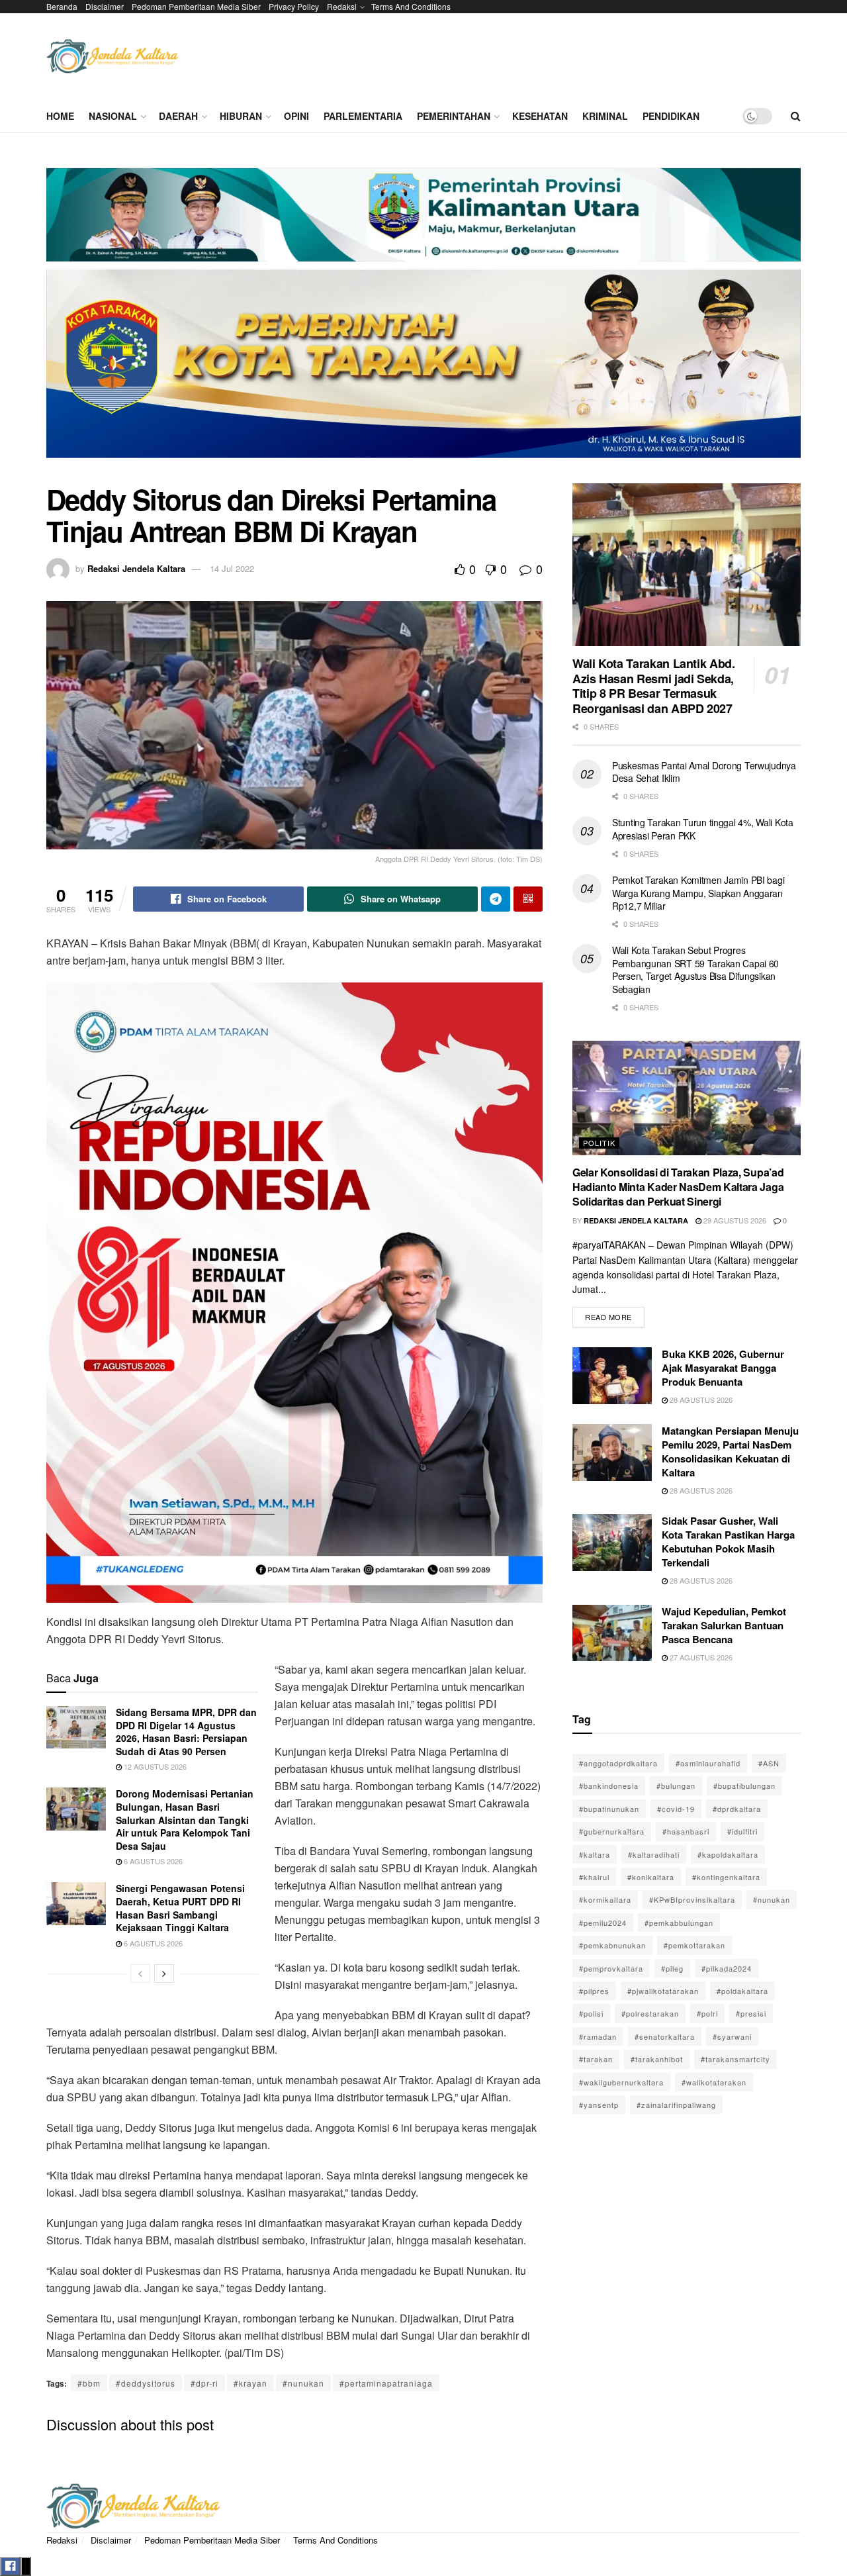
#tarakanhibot (657, 2059)
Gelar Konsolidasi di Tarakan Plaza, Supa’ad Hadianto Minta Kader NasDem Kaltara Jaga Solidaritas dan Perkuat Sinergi (678, 1187)
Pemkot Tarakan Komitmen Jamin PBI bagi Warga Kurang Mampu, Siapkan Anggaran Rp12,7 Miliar (698, 893)
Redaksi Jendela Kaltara (136, 568)
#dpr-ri (204, 2383)
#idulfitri (742, 1831)
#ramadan (598, 2036)
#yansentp (599, 2105)
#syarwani (732, 2036)
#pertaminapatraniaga (386, 2383)
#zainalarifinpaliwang (676, 2105)
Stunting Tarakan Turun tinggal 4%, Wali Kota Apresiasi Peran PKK (703, 829)
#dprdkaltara (737, 1809)
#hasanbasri (686, 1831)
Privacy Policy (294, 6)
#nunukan (303, 2383)
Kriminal (605, 116)
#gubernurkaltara (612, 1831)
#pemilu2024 (603, 1923)
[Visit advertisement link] (423, 318)
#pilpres (594, 1991)
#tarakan (596, 2059)
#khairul (594, 1877)
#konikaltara (651, 1877)
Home (60, 116)
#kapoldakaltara (728, 1854)
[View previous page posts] (140, 1974)
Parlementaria (363, 116)
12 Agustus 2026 (154, 1766)
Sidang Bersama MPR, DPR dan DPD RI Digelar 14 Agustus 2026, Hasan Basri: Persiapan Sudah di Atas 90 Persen (186, 1732)
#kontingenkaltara (726, 1877)
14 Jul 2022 (232, 568)
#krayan (250, 2383)
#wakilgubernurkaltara (621, 2082)
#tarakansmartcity (736, 2059)
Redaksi (342, 6)
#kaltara (595, 1854)
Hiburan (241, 116)
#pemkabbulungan (679, 1923)
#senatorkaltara (665, 2036)
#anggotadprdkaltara (618, 1763)
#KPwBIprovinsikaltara (692, 1899)
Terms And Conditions (411, 6)
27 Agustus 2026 (700, 1657)
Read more (615, 1314)
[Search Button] (796, 116)
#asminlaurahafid (708, 1763)
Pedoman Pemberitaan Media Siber (196, 6)
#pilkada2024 (727, 1968)
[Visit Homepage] (112, 57)
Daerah (178, 116)
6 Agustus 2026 (152, 1861)
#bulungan (676, 1786)
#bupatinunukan (609, 1809)
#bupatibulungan (744, 1786)
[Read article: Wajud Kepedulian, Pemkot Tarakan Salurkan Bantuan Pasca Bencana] (612, 1633)
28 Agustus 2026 (700, 1400)
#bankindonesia (609, 1786)
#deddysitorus (146, 2383)
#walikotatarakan (714, 2082)
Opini (296, 116)
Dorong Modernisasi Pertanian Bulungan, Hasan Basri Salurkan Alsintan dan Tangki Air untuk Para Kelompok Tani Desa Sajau (185, 1819)
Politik (599, 1143)
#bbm (89, 2383)
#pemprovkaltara (611, 1968)
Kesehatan (540, 116)
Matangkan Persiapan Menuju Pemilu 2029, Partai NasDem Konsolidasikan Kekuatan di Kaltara (730, 1452)
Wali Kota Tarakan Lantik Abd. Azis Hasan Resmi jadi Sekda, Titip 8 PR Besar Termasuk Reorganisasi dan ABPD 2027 (654, 686)
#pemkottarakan (694, 1945)
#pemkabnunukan (612, 1945)
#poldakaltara (742, 1991)
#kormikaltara (605, 1899)
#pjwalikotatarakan (663, 1991)
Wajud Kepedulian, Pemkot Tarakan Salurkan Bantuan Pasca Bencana (724, 1625)
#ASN (769, 1763)
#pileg (672, 1968)
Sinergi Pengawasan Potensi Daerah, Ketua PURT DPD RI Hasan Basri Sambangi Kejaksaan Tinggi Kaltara (180, 1908)
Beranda (62, 6)
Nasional (113, 116)
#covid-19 (676, 1809)
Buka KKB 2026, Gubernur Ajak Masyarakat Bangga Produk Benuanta (723, 1368)
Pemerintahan (454, 116)
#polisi (591, 2013)
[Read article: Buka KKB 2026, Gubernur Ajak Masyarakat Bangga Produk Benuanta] (612, 1376)
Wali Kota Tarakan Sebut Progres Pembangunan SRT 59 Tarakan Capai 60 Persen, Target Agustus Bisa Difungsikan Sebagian (695, 970)
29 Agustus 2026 (734, 1220)
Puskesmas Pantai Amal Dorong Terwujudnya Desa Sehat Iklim (704, 772)
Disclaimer (105, 6)
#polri (707, 2013)
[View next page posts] (164, 1974)
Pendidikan (671, 116)
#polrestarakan (650, 2013)
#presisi (751, 2013)
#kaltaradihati (654, 1854)
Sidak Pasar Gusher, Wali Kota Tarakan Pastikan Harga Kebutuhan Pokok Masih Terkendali (728, 1542)
